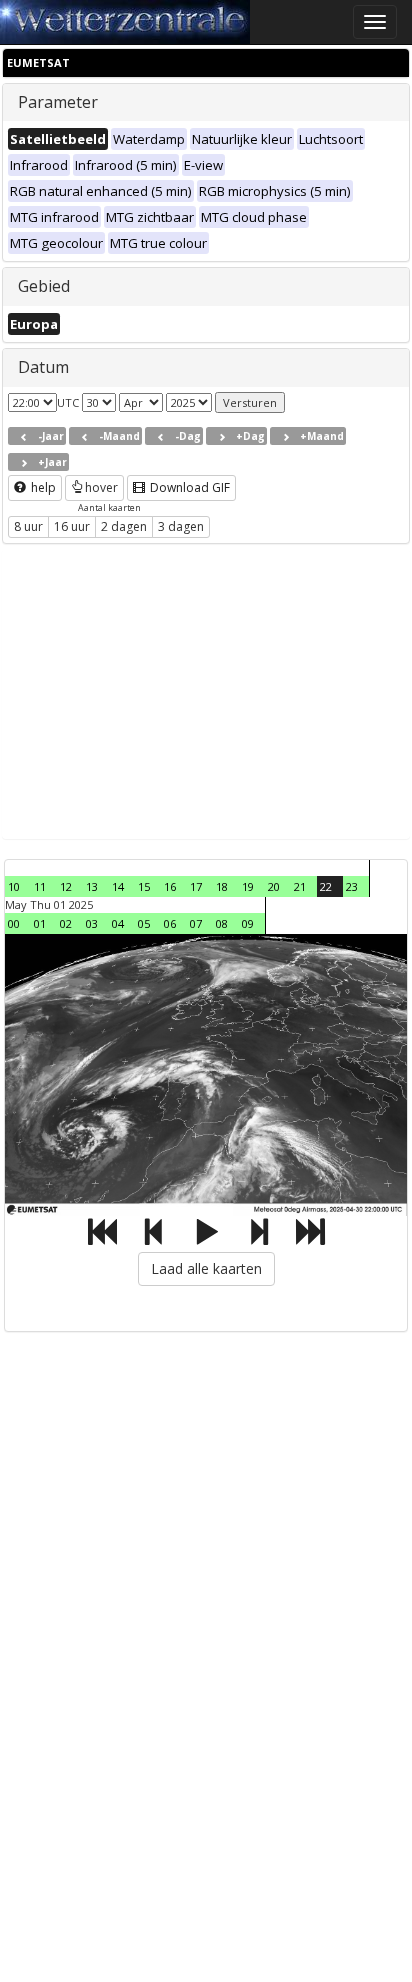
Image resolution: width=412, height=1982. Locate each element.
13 (92, 886)
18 (222, 886)
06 (170, 923)
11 (40, 886)
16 (170, 886)
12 (66, 886)
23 (352, 886)
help (42, 487)
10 (14, 886)
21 (300, 886)
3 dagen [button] (181, 526)
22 (326, 886)
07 (196, 923)
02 (66, 923)
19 (248, 886)
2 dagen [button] (124, 526)
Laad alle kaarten (206, 1268)
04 (118, 923)
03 (92, 923)
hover (101, 487)
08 (222, 923)
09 (248, 923)
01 (40, 923)
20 (274, 886)
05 (144, 923)
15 (144, 886)
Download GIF (188, 487)
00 (14, 923)
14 (118, 886)
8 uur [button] (28, 526)
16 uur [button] (72, 526)
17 (196, 886)
